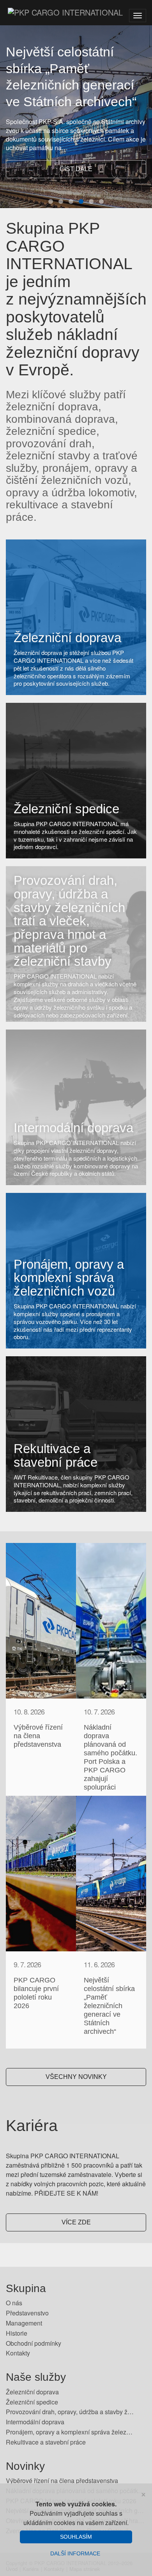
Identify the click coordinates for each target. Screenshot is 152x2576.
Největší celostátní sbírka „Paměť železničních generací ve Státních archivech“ (109, 2006)
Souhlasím (76, 2537)
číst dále (76, 169)
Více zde (76, 2222)
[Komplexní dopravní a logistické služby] (61, 16)
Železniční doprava (67, 638)
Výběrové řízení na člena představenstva (38, 1736)
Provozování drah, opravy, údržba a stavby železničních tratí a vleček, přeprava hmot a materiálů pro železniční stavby (69, 921)
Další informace (75, 2553)
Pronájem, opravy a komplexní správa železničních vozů (69, 1278)
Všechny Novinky (76, 2077)
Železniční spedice (66, 809)
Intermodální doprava (73, 1128)
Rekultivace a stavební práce (56, 1455)
